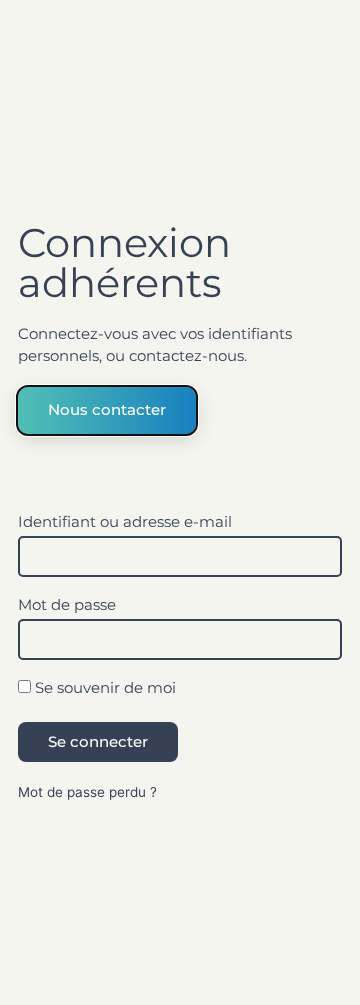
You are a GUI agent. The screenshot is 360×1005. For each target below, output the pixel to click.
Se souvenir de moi (103, 688)
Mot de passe (67, 605)
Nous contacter (107, 409)
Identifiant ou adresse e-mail (125, 522)
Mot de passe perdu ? (87, 792)
